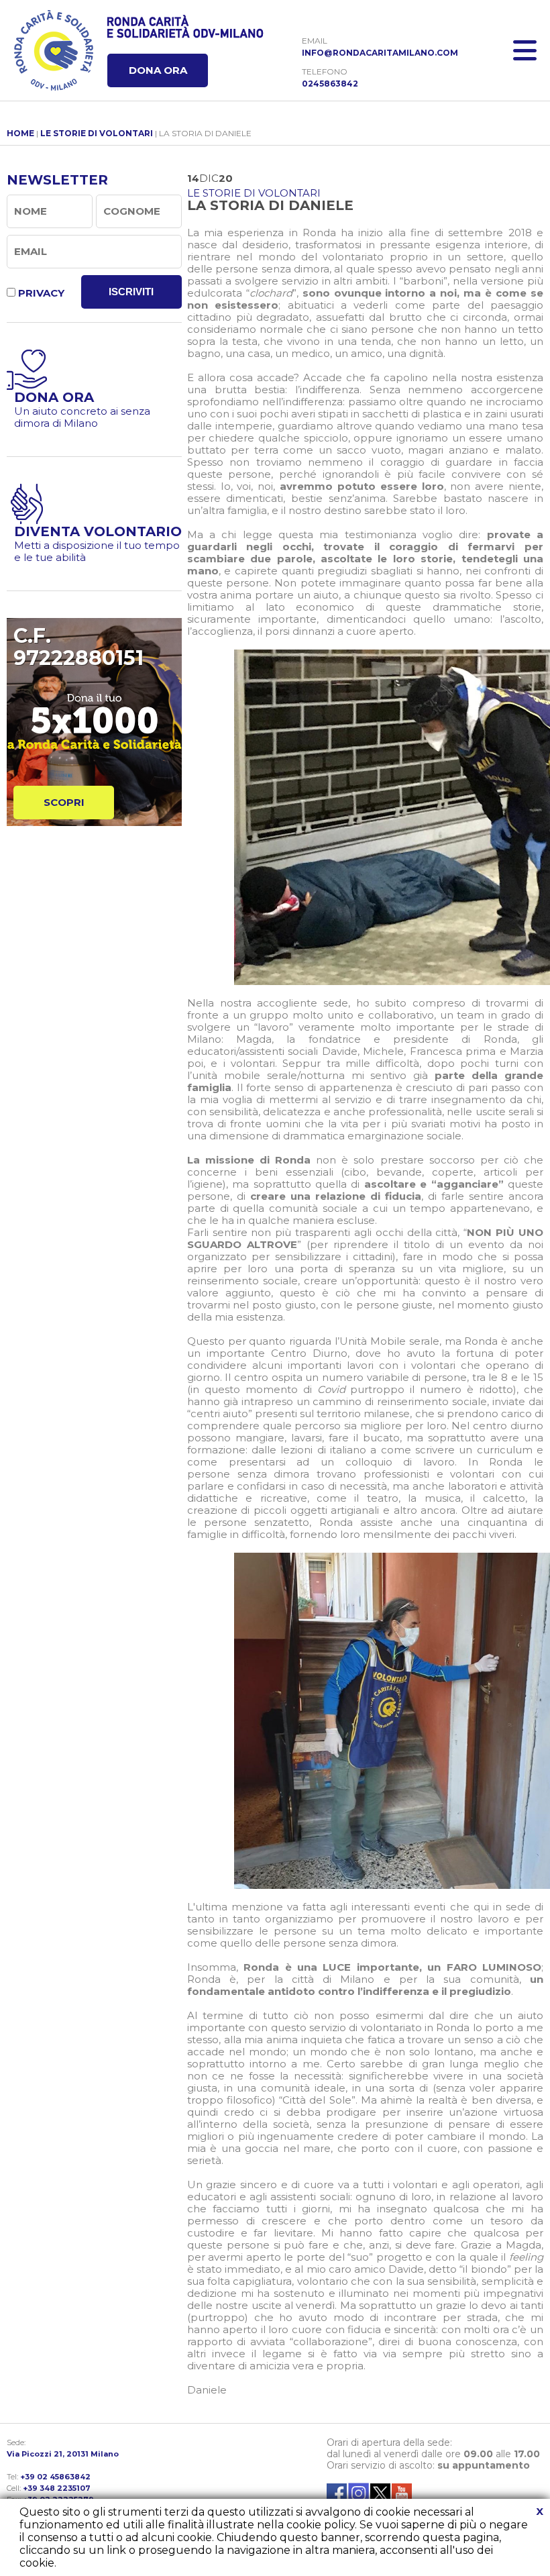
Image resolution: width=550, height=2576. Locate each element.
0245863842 (330, 84)
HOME (20, 133)
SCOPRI (64, 802)
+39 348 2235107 (57, 2488)
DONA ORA (158, 70)
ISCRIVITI (131, 292)
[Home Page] (54, 50)
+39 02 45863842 (55, 2477)
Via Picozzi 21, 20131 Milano (63, 2454)
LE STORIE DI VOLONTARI (97, 133)
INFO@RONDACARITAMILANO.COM (380, 53)
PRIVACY (41, 293)
